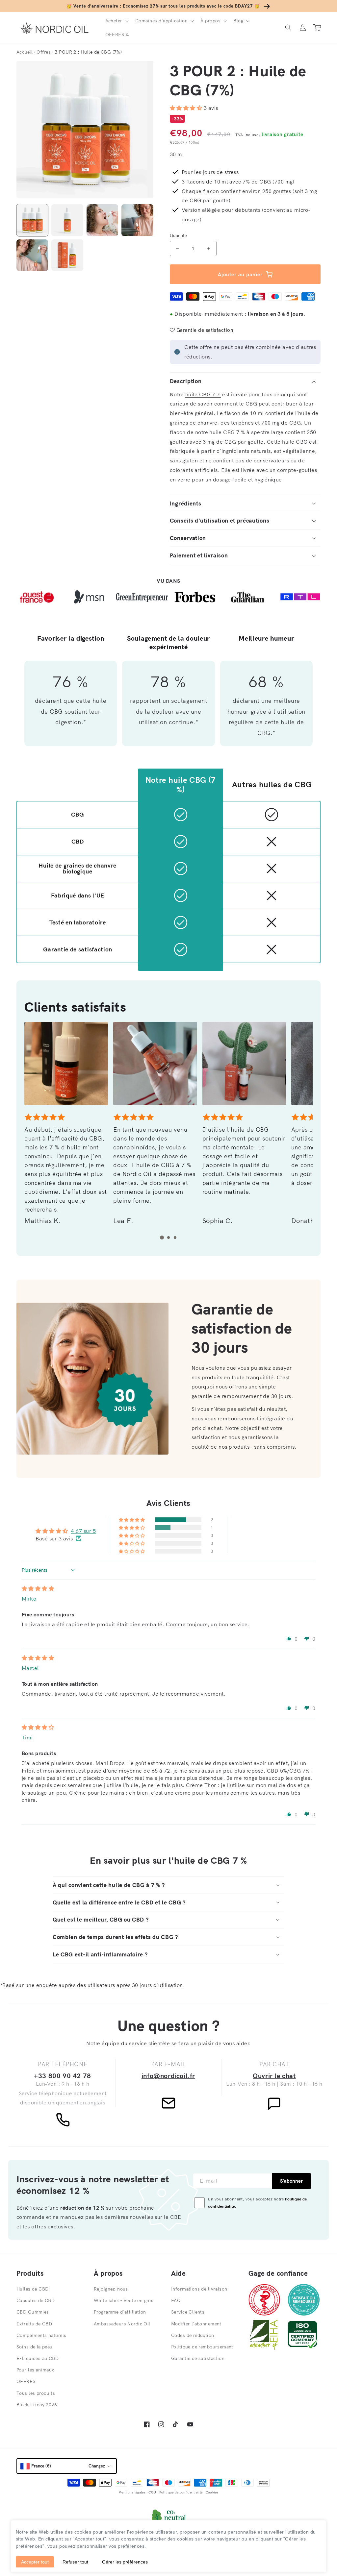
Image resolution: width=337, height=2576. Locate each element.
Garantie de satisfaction (198, 2358)
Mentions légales (132, 2492)
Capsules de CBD (36, 2300)
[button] (116, 21)
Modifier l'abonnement (196, 2324)
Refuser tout (75, 2562)
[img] (38, 1588)
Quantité (178, 235)
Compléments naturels (41, 2335)
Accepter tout (35, 2562)
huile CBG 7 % (203, 394)
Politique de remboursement (202, 2347)
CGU (152, 2492)
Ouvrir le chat (274, 2076)
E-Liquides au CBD (38, 2358)
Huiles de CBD (32, 2289)
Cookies (212, 2492)
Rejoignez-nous (111, 2289)
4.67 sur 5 (83, 1531)
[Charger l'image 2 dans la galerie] (67, 220)
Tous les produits (36, 2393)
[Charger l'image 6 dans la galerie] (67, 255)
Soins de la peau (35, 2347)
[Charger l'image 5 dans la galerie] (32, 255)
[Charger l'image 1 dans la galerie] (32, 220)
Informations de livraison (199, 2289)
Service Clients (188, 2312)
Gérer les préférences (125, 2562)
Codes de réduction (193, 2335)
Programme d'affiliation (120, 2312)
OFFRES (26, 2381)
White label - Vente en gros (124, 2300)
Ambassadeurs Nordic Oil (122, 2324)
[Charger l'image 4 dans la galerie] (137, 220)
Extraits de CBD (34, 2324)
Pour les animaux (35, 2370)
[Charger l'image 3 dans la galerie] (102, 220)
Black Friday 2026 (37, 2405)
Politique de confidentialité (181, 2492)
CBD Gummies (33, 2312)
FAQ (176, 2300)
